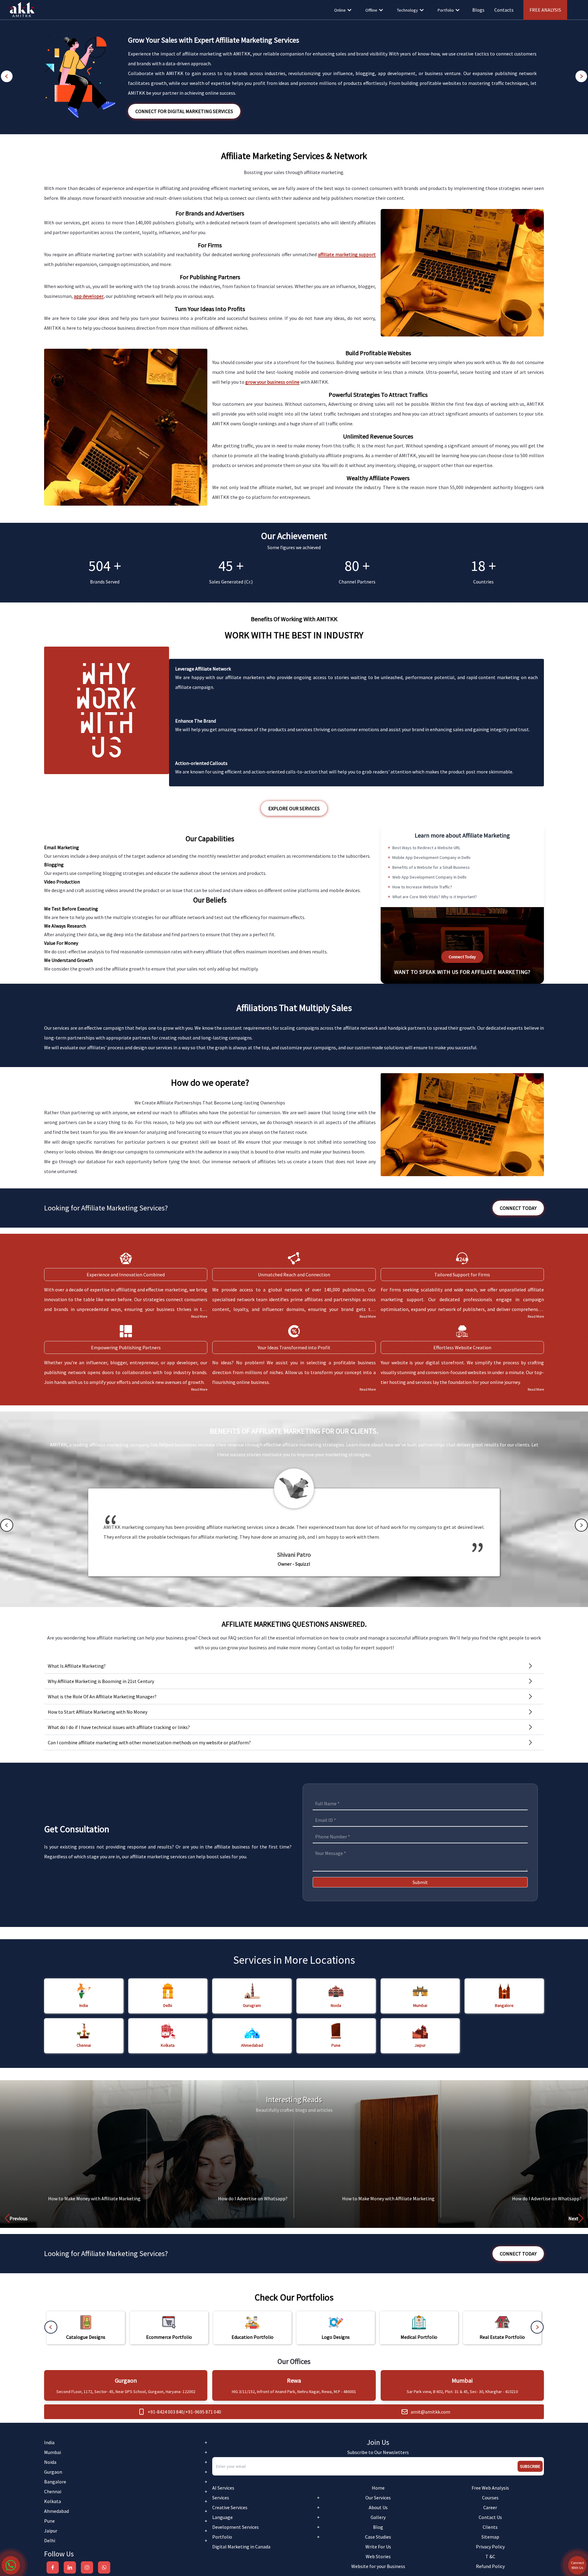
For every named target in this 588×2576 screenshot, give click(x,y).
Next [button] (573, 2218)
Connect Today (462, 957)
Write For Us (378, 2547)
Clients (490, 2527)
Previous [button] (19, 2218)
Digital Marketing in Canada (241, 2547)
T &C (490, 2556)
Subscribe (530, 2466)
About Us (378, 2507)
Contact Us (490, 2517)
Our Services (378, 2498)
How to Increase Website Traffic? (422, 887)
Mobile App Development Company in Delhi (431, 857)
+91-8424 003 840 (166, 2412)
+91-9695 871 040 (203, 2412)
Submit (420, 1882)
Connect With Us (577, 2565)
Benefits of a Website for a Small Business (431, 867)
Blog (378, 2527)
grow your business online (272, 382)
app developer (89, 296)
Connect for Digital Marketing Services (184, 111)
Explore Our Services (294, 808)
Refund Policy (490, 2566)
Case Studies (378, 2537)
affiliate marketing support (347, 254)
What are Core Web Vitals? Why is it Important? (435, 897)
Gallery (378, 2517)
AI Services (223, 2488)
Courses (490, 2498)
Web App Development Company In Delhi (429, 877)
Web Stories (378, 2556)
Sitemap (490, 2537)
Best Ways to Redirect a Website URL (426, 848)
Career (490, 2507)
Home (378, 2488)
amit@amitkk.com (430, 2412)
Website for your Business (378, 2566)
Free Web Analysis (490, 2488)
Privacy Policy (490, 2547)
